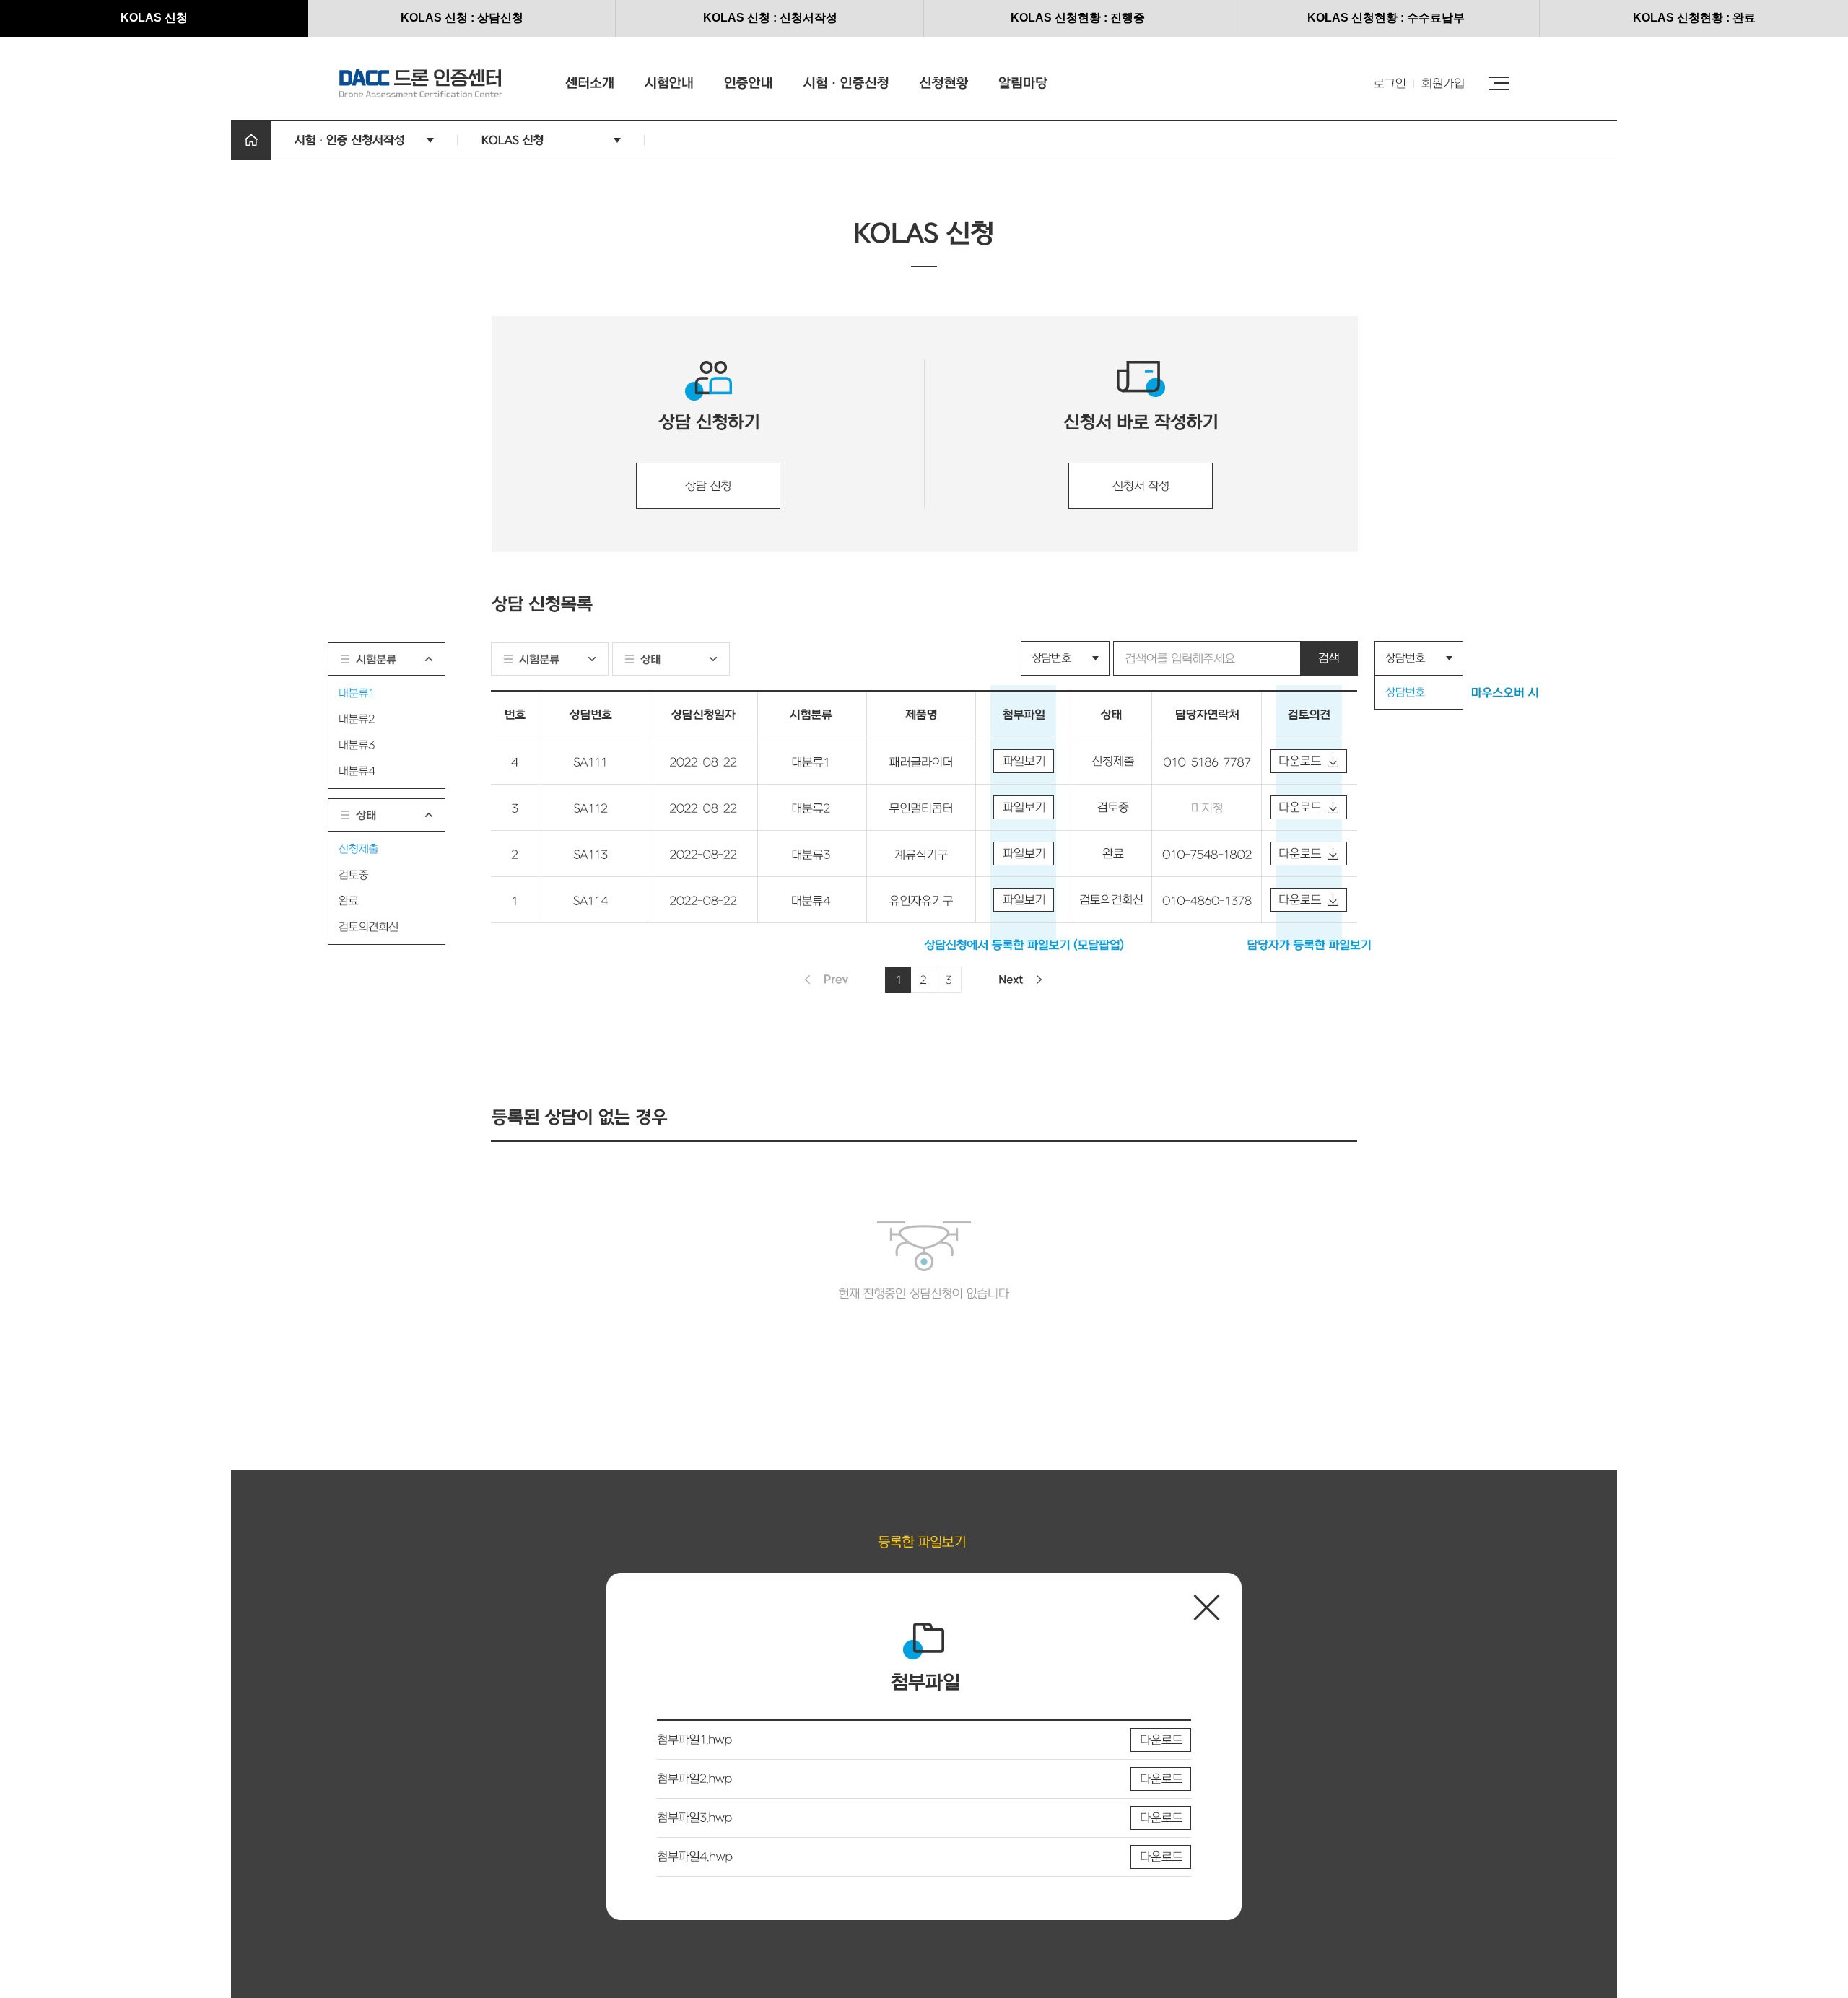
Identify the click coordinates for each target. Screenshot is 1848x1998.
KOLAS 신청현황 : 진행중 (1078, 18)
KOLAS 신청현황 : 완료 (1694, 18)
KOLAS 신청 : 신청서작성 (770, 18)
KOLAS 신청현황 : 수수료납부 (1386, 18)
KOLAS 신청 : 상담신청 (462, 18)
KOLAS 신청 (154, 18)
